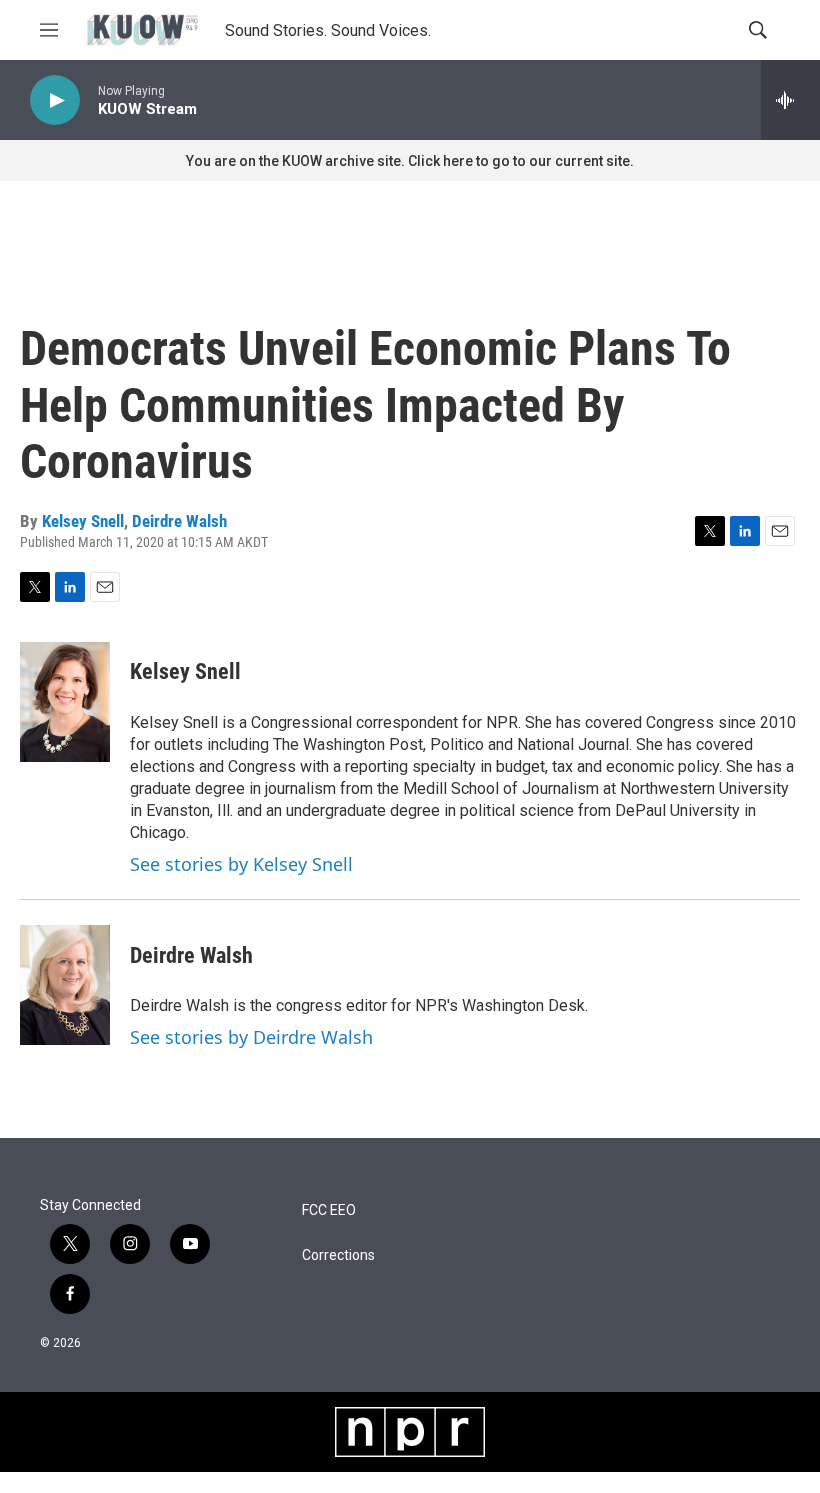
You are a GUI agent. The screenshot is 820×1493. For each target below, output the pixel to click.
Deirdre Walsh (179, 521)
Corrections (338, 1255)
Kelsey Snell (83, 521)
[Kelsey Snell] (65, 702)
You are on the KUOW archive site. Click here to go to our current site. (410, 161)
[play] (55, 100)
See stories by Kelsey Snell (241, 864)
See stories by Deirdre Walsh (251, 1037)
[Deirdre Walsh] (65, 985)
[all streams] (790, 100)
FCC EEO (329, 1210)
